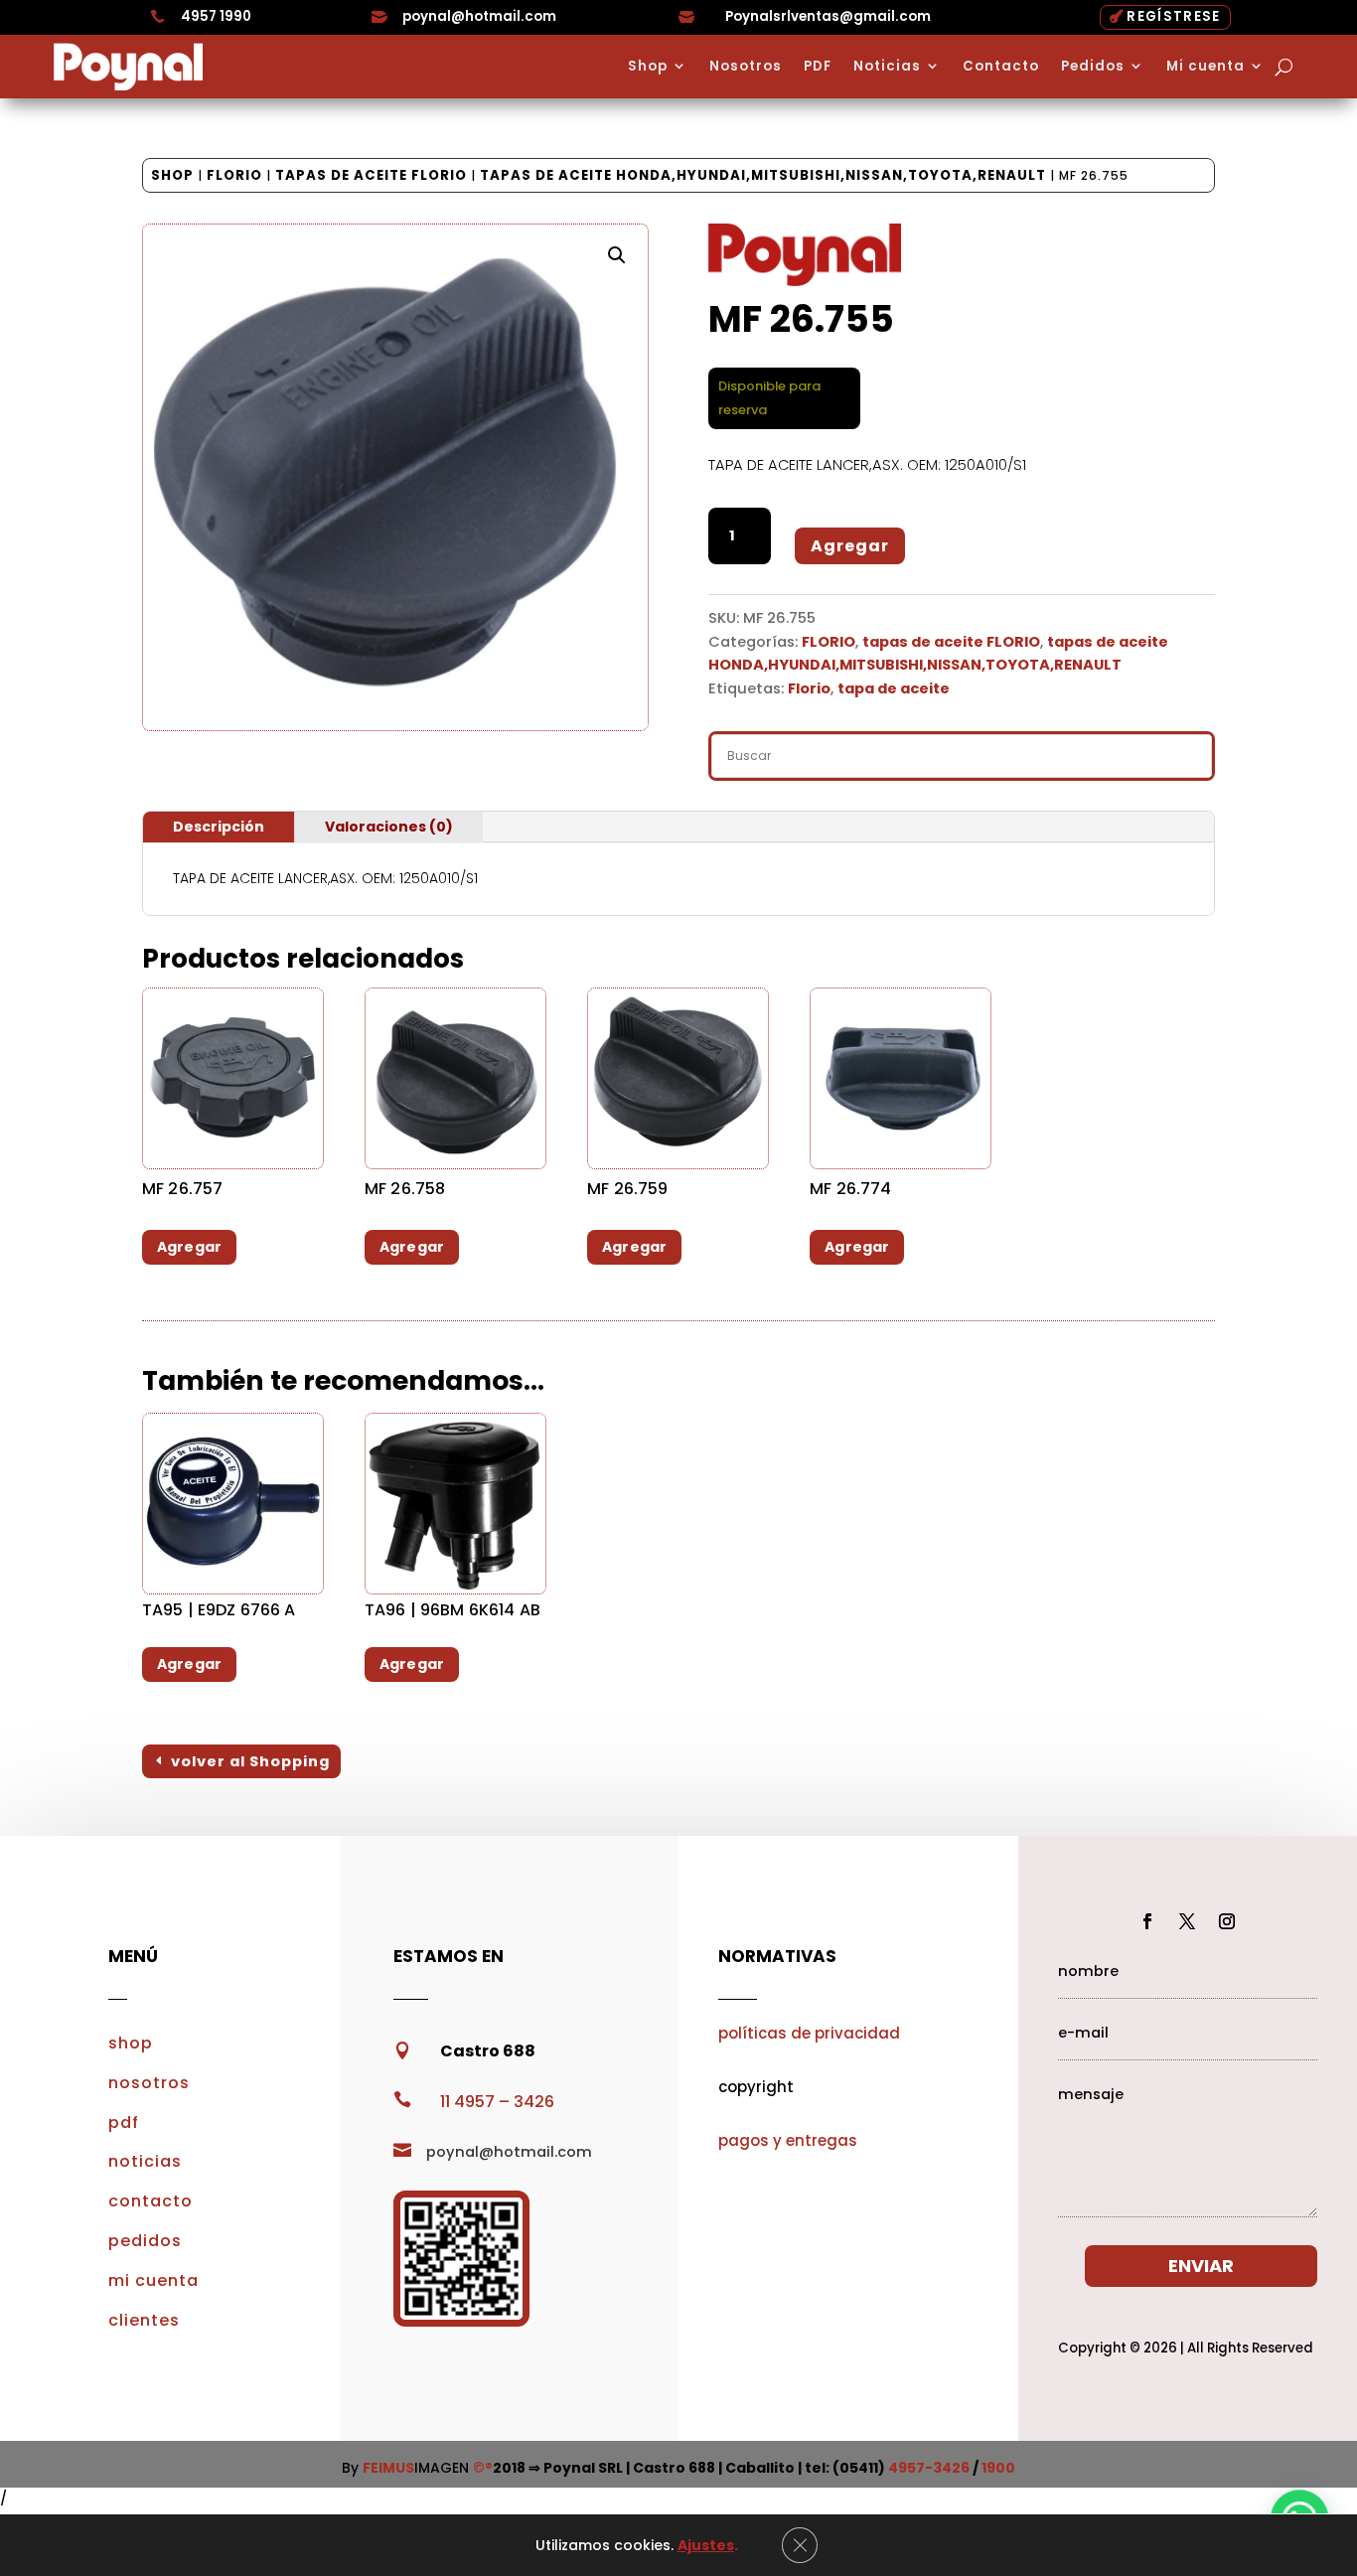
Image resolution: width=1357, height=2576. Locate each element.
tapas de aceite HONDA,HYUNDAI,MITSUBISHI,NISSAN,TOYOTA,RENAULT (763, 175)
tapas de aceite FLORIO (371, 175)
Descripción (219, 827)
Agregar (850, 546)
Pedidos (1093, 67)
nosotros (149, 2083)
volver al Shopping (250, 1761)
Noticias (887, 67)
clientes (144, 2320)
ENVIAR (1201, 2266)
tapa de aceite (894, 688)
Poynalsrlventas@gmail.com (828, 16)
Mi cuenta (1206, 67)
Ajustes (706, 2545)
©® (483, 2468)
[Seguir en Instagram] (1227, 1921)
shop (131, 2043)
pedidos (145, 2241)
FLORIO (234, 175)
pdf (124, 2122)
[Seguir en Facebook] (1147, 1921)
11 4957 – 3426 (497, 2102)
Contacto (1001, 67)
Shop (648, 67)
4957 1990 (216, 16)
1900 (998, 2468)
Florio (809, 688)
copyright (756, 2087)
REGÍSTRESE (1173, 16)
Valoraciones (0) (389, 827)
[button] (617, 255)
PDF (818, 67)
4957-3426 (929, 2468)
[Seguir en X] (1187, 1921)
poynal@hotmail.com (479, 16)
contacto (151, 2201)
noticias (145, 2161)
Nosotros (746, 67)
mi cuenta (153, 2280)
